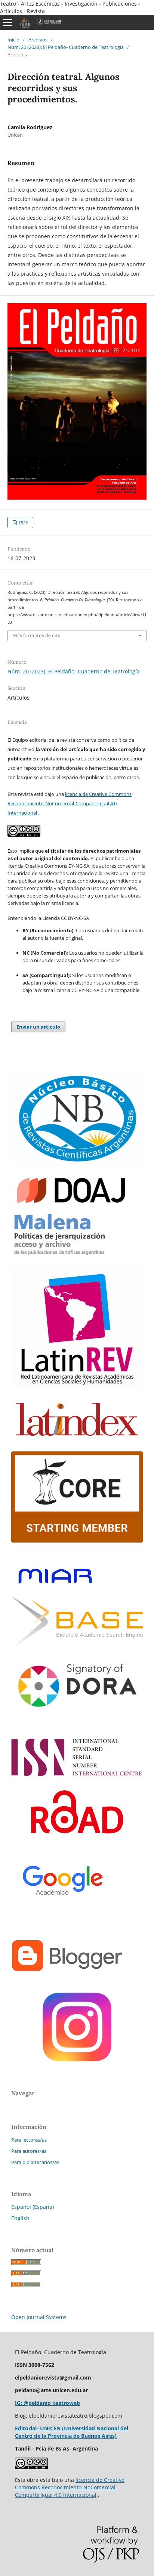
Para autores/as (29, 2151)
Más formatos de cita (37, 636)
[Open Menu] (7, 22)
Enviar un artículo (38, 1027)
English (20, 2218)
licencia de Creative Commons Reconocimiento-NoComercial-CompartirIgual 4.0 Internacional (70, 803)
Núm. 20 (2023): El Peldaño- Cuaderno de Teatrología (66, 47)
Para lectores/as (29, 2140)
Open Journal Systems (39, 2317)
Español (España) (33, 2207)
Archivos (38, 40)
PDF (23, 523)
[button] (77, 911)
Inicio (13, 40)
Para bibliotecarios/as (35, 2162)
